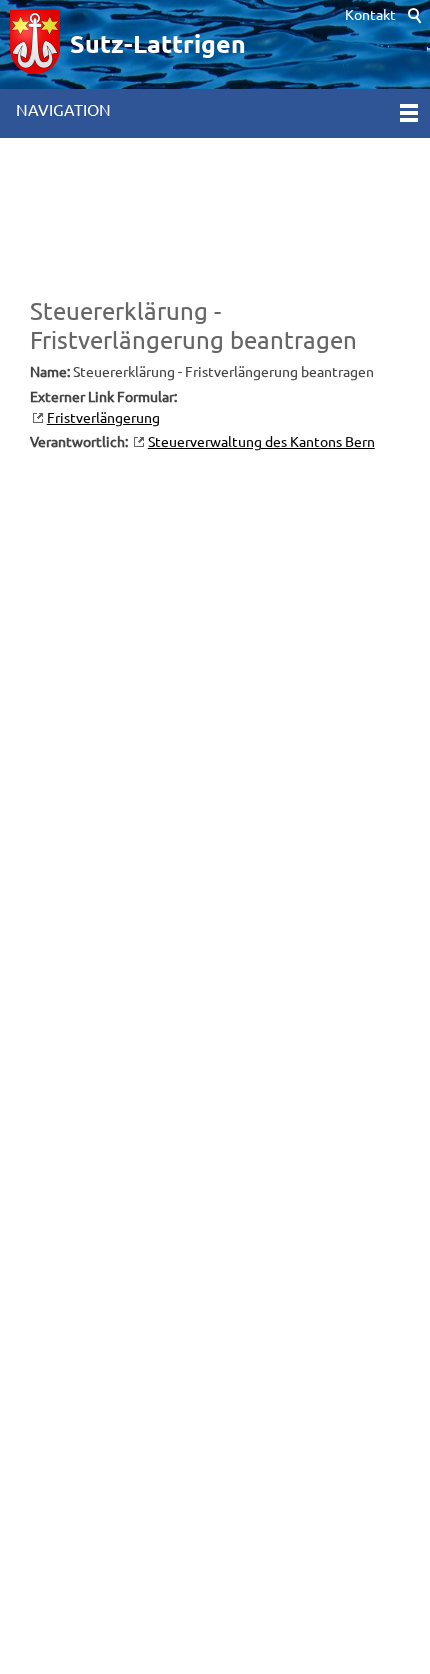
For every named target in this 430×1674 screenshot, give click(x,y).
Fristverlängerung (103, 418)
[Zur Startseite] (35, 44)
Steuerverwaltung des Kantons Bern (261, 442)
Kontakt (370, 15)
